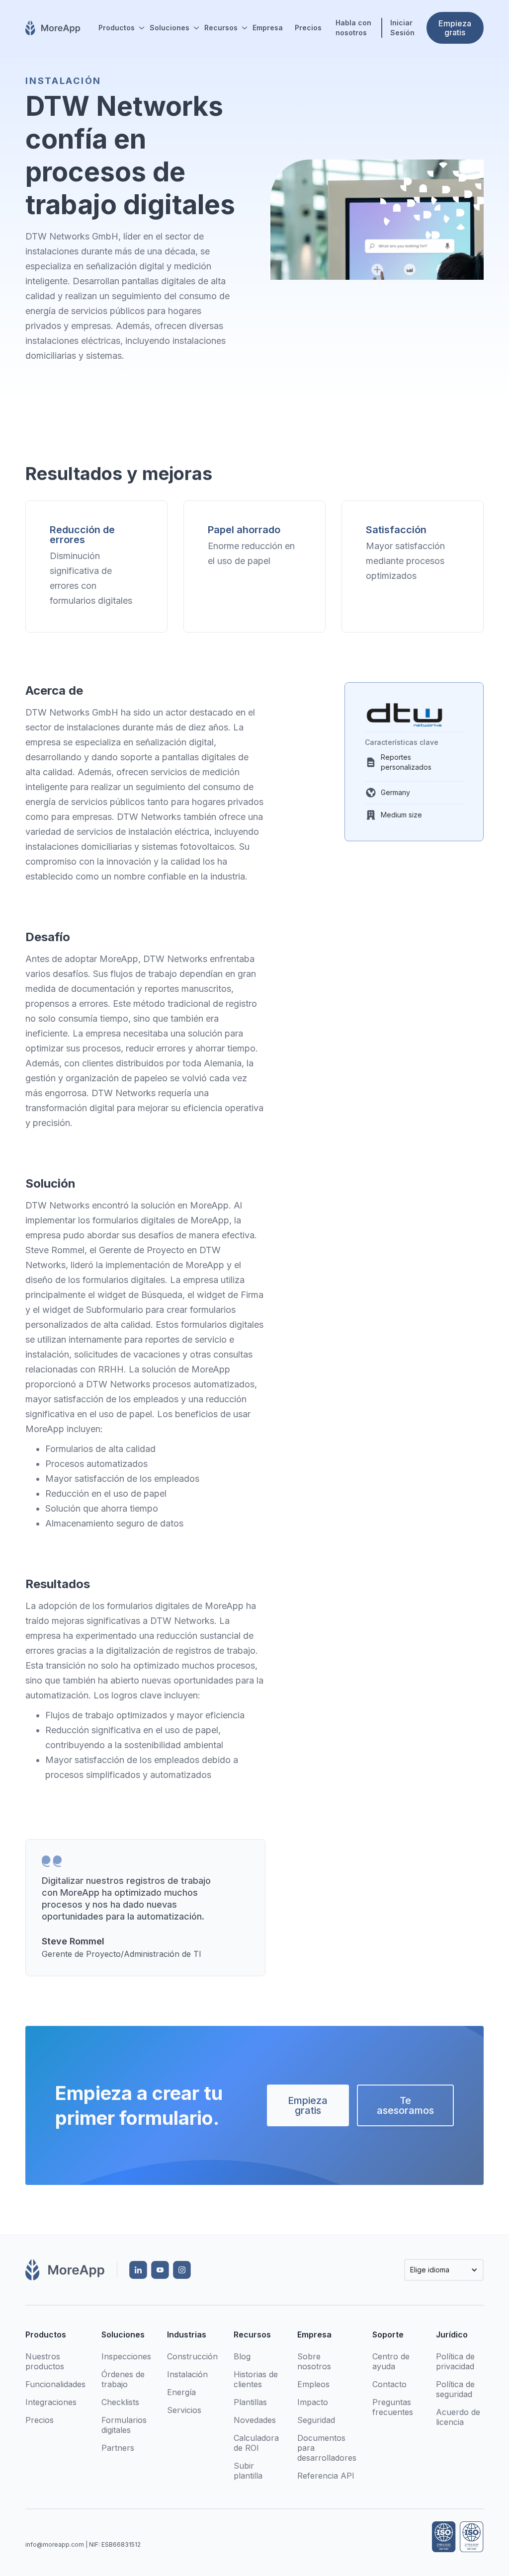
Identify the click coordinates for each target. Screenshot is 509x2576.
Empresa (268, 28)
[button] (118, 28)
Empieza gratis (308, 2105)
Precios (308, 28)
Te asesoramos (405, 2105)
